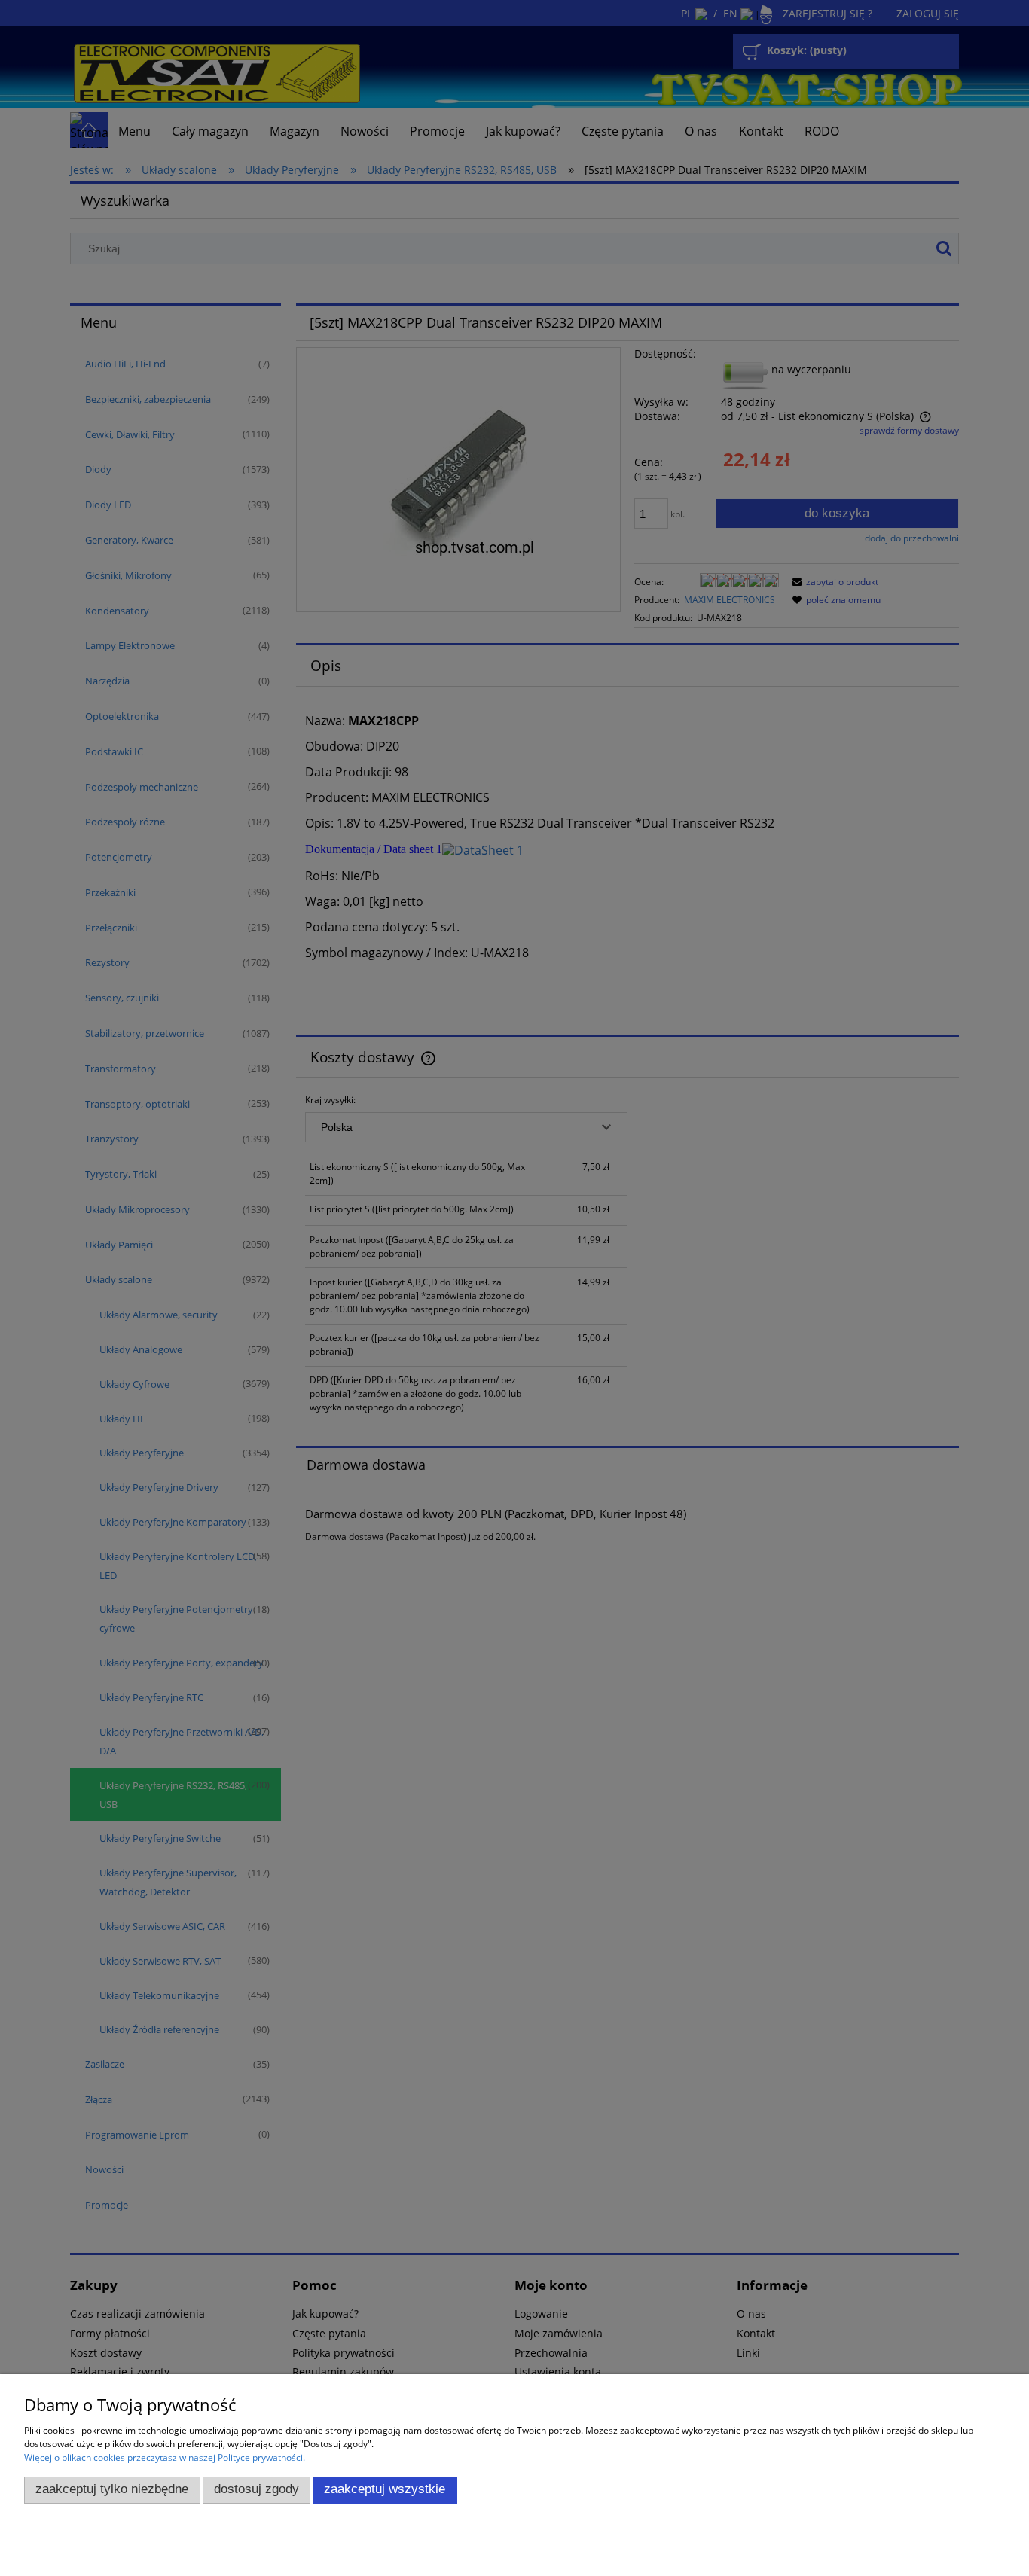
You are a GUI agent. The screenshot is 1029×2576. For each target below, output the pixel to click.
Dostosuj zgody (256, 2489)
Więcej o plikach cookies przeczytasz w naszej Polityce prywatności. (165, 2457)
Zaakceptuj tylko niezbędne (112, 2489)
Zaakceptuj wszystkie (385, 2489)
